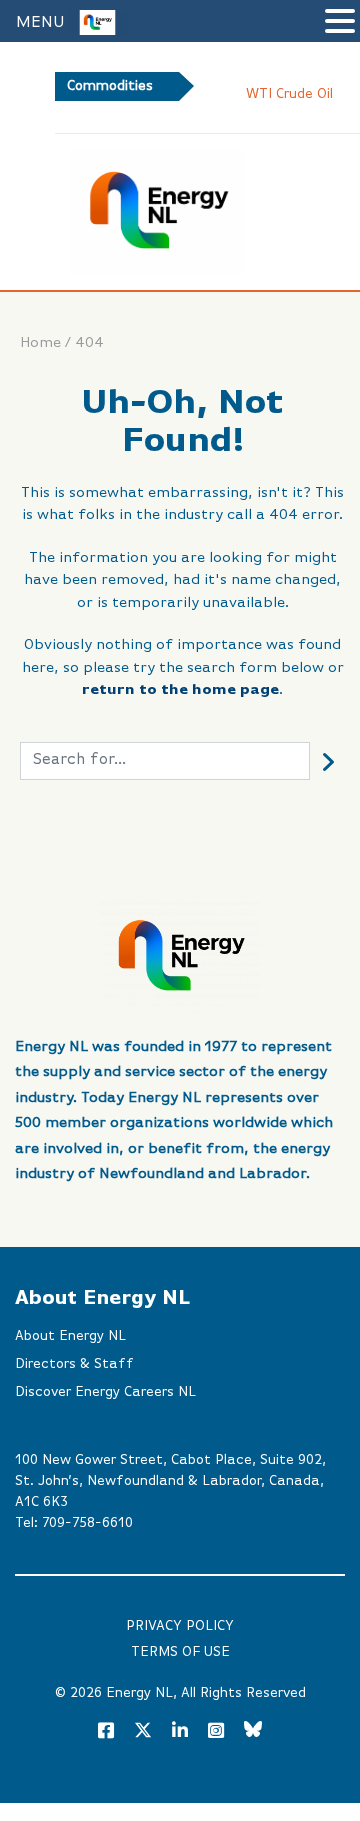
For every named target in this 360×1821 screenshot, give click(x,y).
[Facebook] (106, 1732)
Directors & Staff (74, 1364)
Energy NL (139, 1693)
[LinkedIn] (180, 1732)
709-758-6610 (87, 1523)
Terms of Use (180, 1652)
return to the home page (180, 689)
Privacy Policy (180, 1626)
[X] (143, 1734)
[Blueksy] (253, 1732)
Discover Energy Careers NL (105, 1392)
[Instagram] (216, 1732)
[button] (340, 23)
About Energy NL (70, 1336)
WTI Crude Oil (289, 94)
